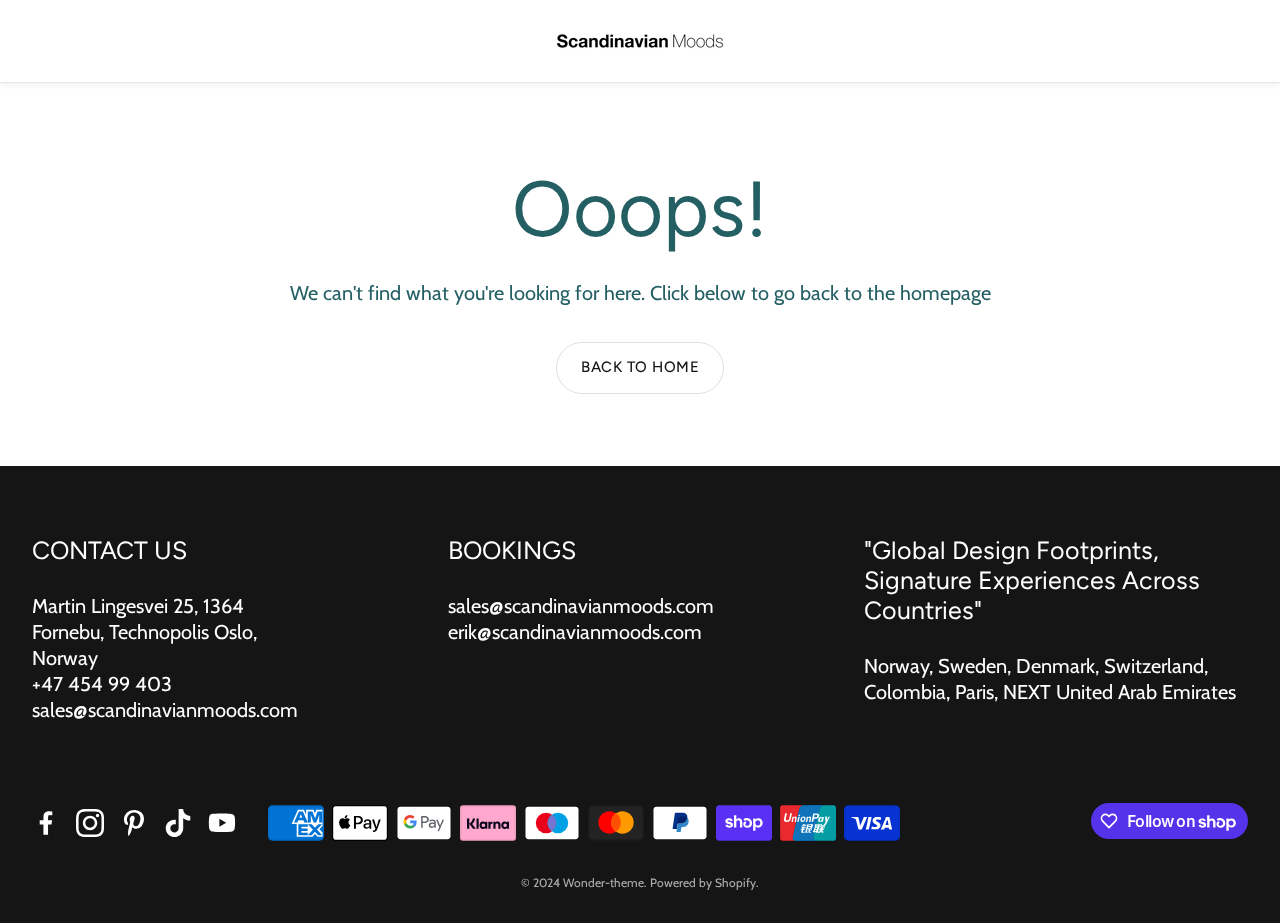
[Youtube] (222, 823)
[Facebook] (46, 823)
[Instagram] (90, 823)
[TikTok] (178, 823)
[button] (46, 42)
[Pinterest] (134, 823)
